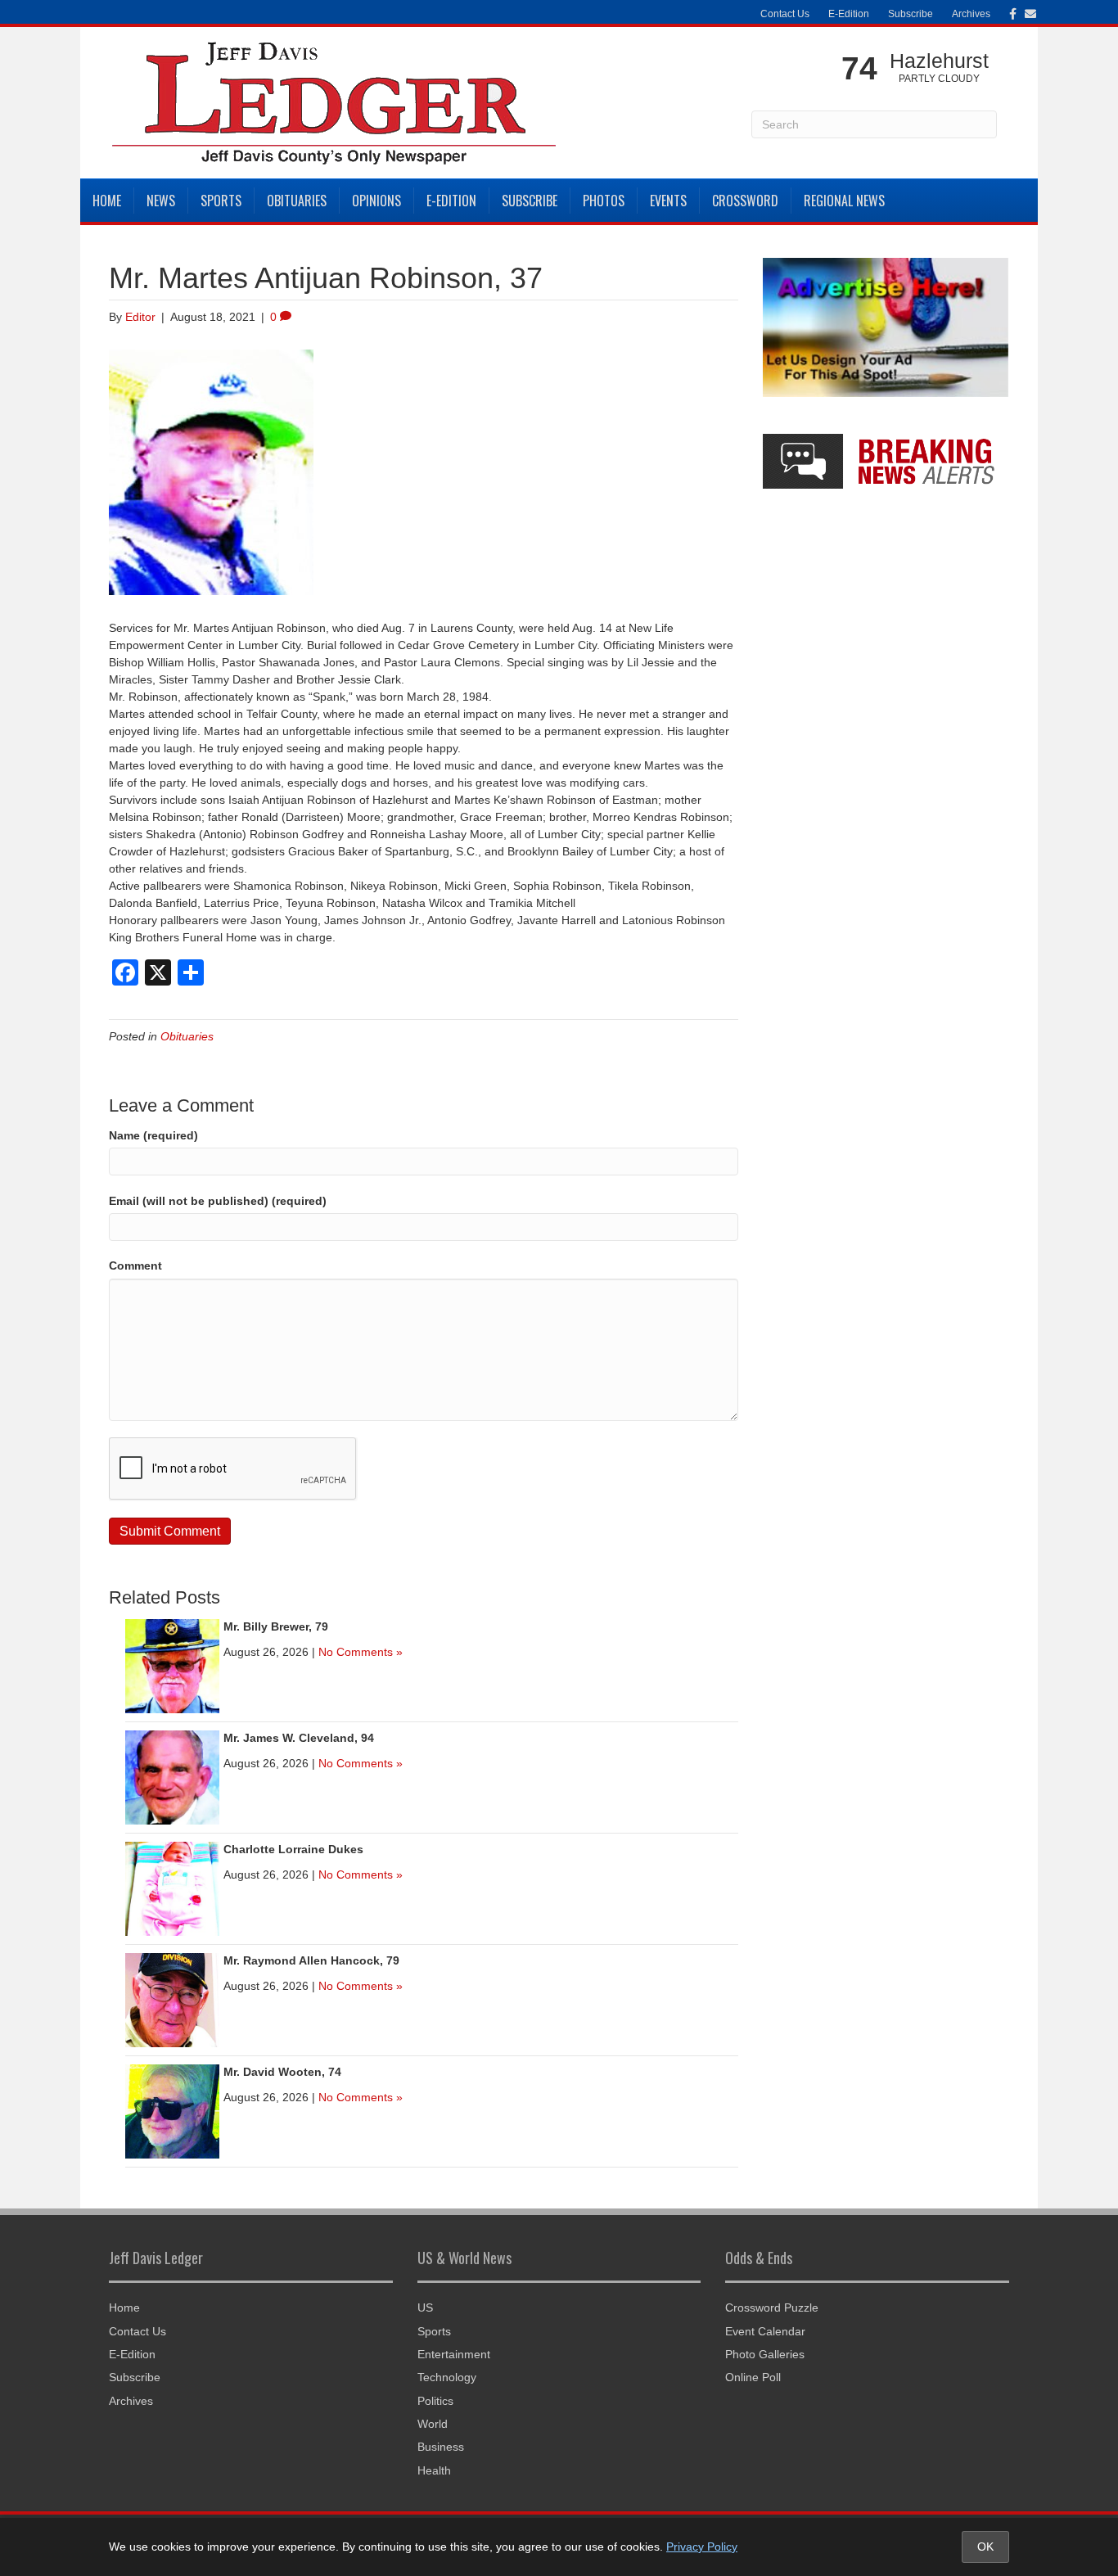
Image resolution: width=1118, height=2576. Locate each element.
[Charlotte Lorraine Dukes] (172, 1888)
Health (434, 2470)
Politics (435, 2401)
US (425, 2308)
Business (441, 2447)
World (433, 2424)
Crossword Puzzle (772, 2308)
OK (985, 2547)
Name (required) (153, 1135)
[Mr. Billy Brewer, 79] (172, 1665)
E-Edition (849, 14)
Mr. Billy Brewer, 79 (276, 1626)
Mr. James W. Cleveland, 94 (299, 1738)
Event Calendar (765, 2331)
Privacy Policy (702, 2547)
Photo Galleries (765, 2354)
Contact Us (785, 14)
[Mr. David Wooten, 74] (172, 2110)
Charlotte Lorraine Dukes (293, 1849)
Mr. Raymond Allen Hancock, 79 (311, 1960)
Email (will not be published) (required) (218, 1201)
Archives (971, 14)
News (161, 201)
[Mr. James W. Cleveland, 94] (172, 1776)
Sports (221, 201)
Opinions (376, 201)
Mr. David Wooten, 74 (282, 2072)
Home (107, 201)
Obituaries (297, 201)
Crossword (745, 201)
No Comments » (361, 1652)
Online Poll (753, 2377)
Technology (447, 2377)
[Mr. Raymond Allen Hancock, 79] (172, 1999)
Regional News (844, 201)
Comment (135, 1265)
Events (668, 201)
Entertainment (454, 2354)
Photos (604, 201)
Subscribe (911, 14)
